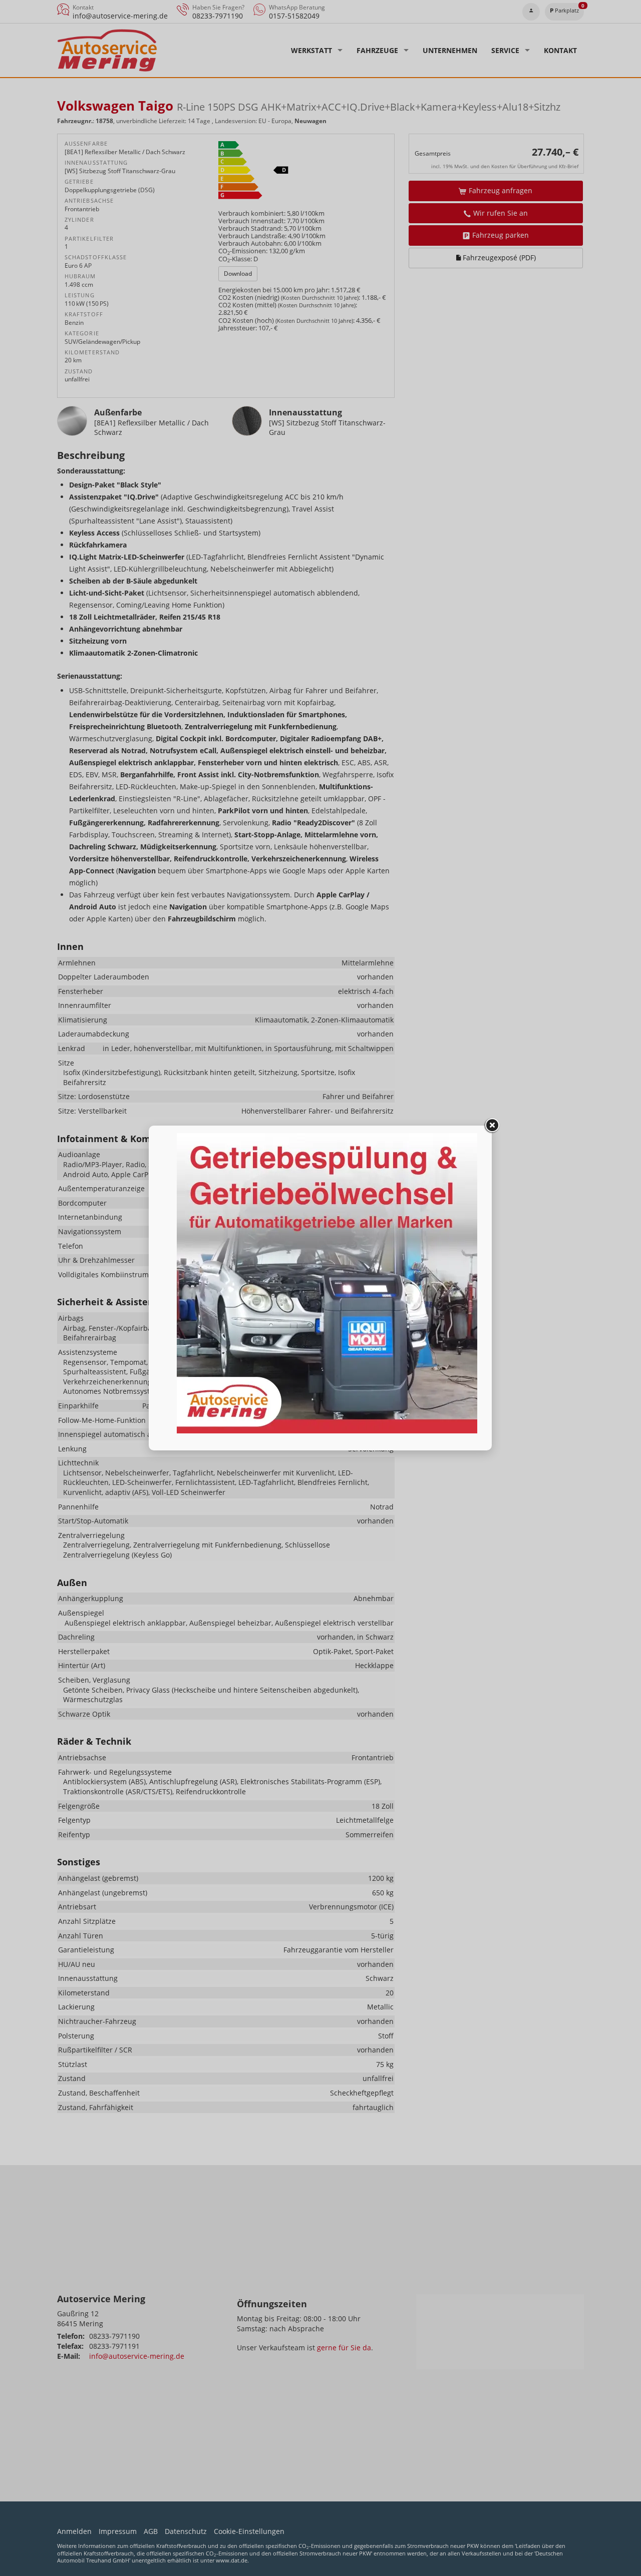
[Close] (492, 1126)
